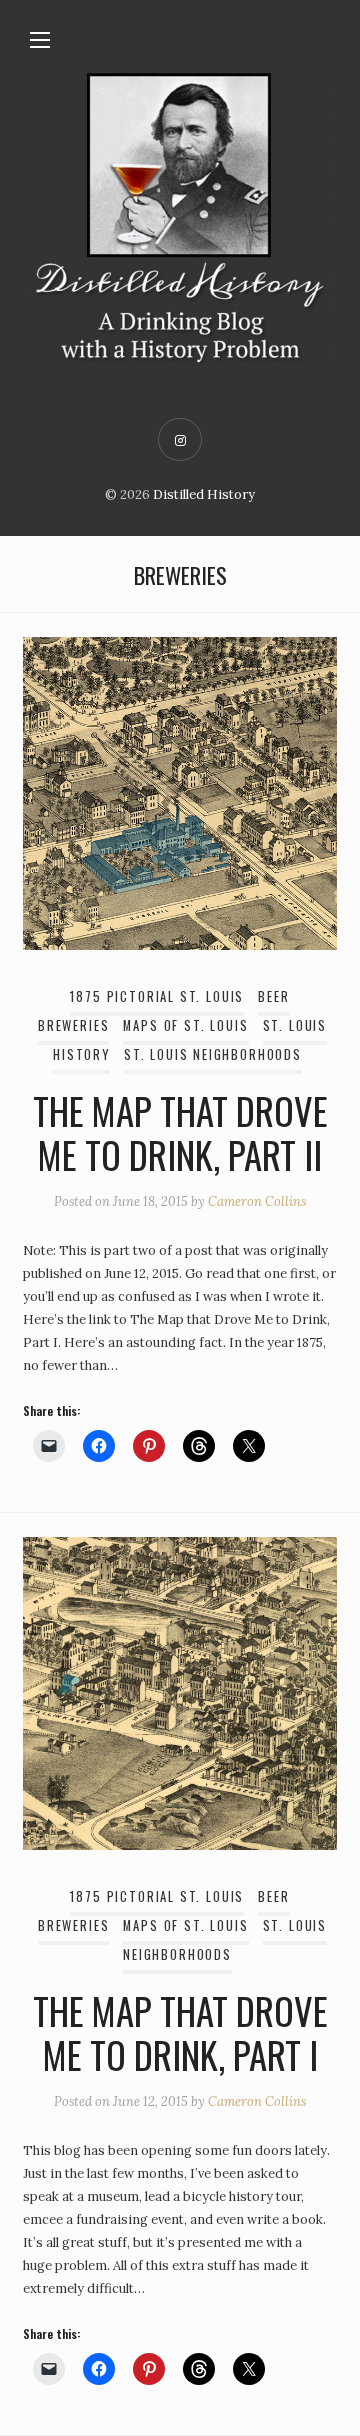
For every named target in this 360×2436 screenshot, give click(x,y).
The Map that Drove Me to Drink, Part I (180, 2032)
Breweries (73, 1025)
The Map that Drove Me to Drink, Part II (180, 1132)
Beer (273, 996)
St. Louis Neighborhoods (213, 1054)
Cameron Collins (257, 1201)
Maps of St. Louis (185, 1025)
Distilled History (204, 494)
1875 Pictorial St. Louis (157, 996)
